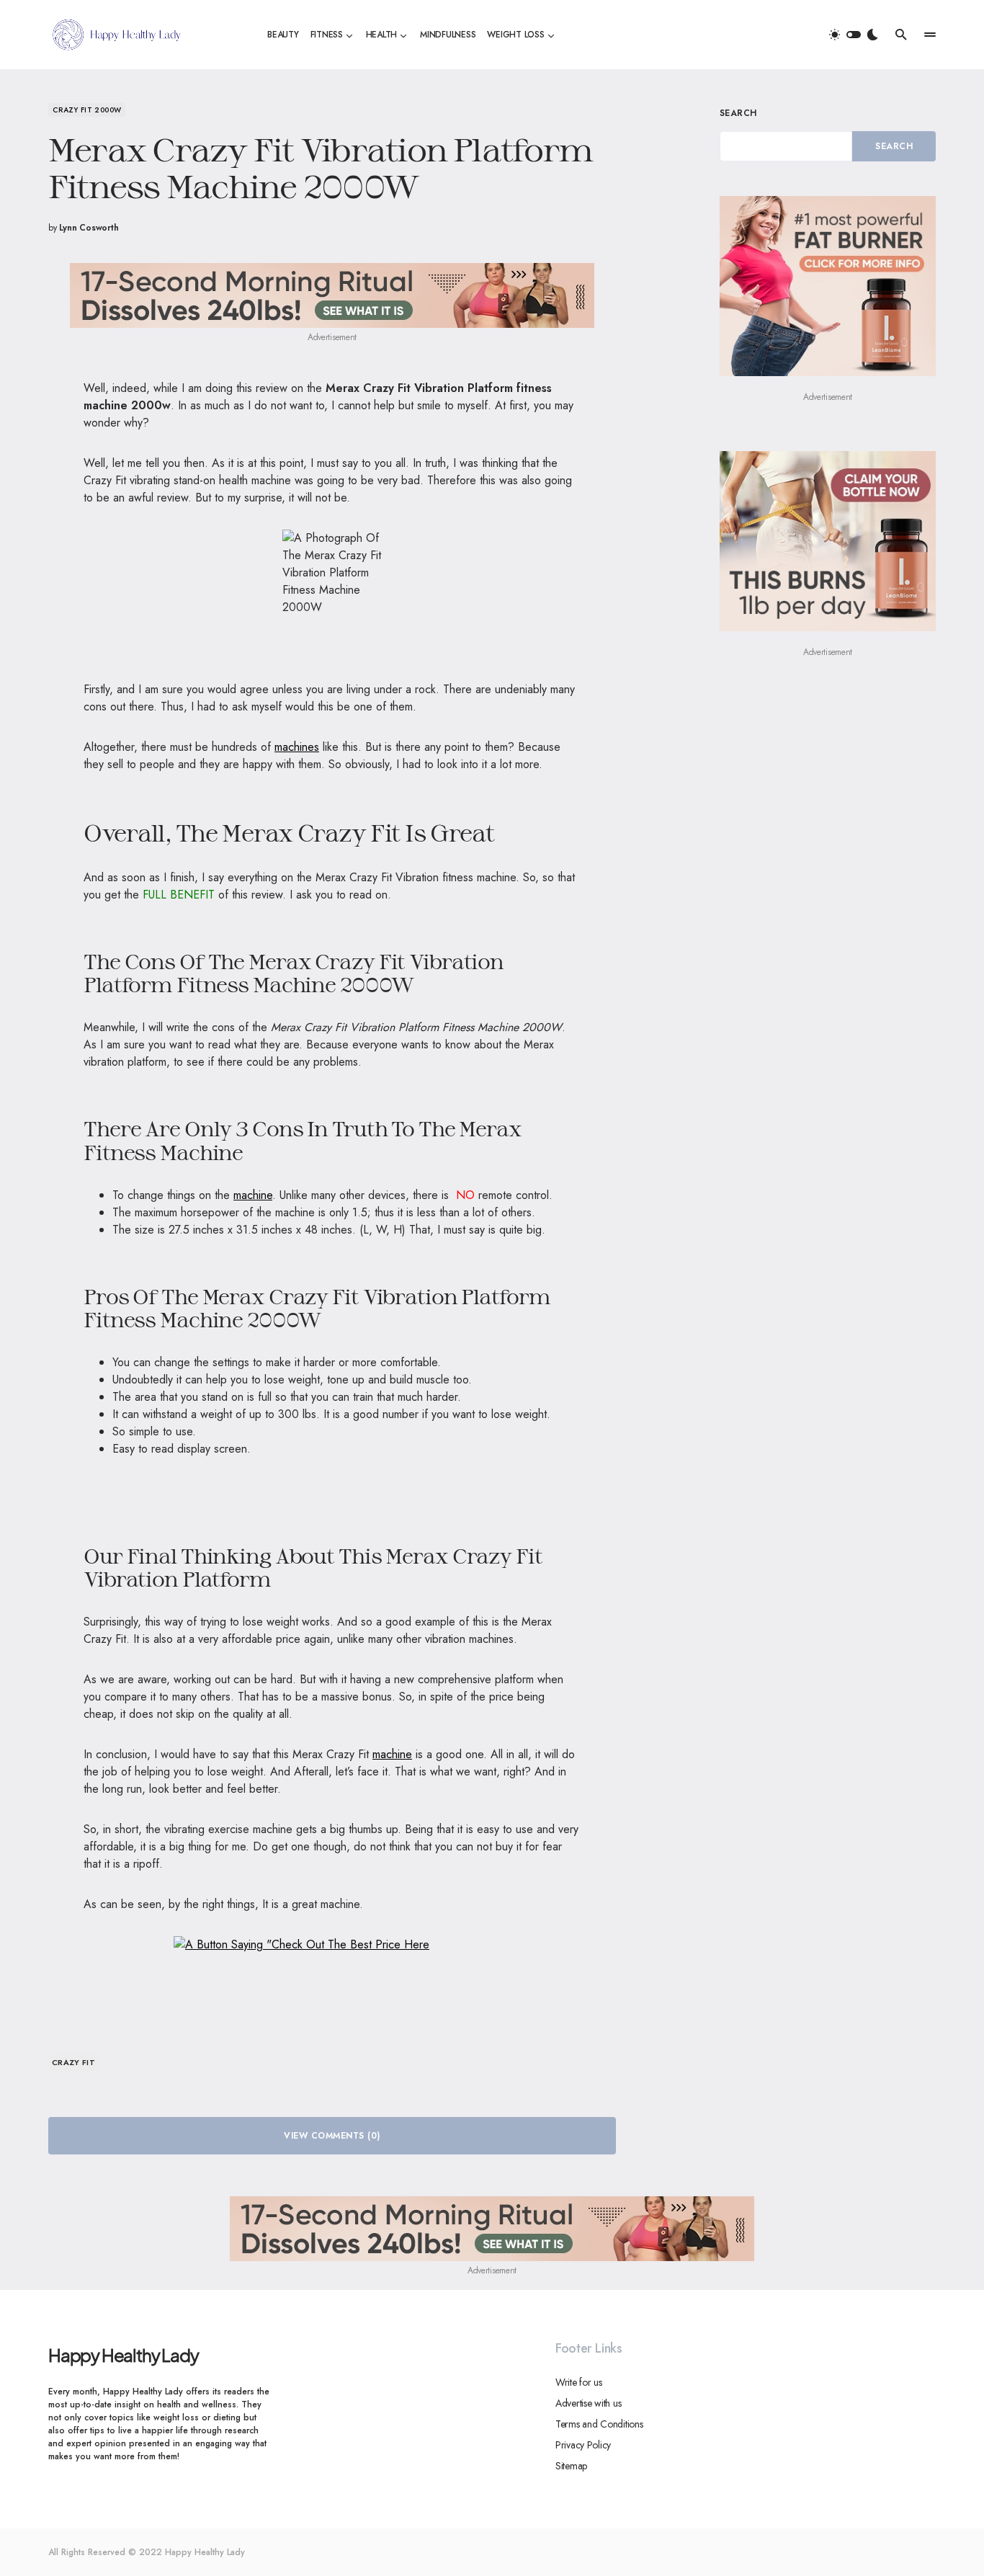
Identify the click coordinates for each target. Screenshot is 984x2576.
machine (253, 1195)
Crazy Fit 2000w (87, 110)
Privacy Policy (583, 2445)
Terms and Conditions (599, 2424)
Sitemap (571, 2466)
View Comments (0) (332, 2136)
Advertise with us (588, 2403)
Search (738, 113)
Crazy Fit (73, 2062)
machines (297, 747)
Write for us (579, 2382)
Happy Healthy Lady (123, 2355)
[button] (854, 35)
